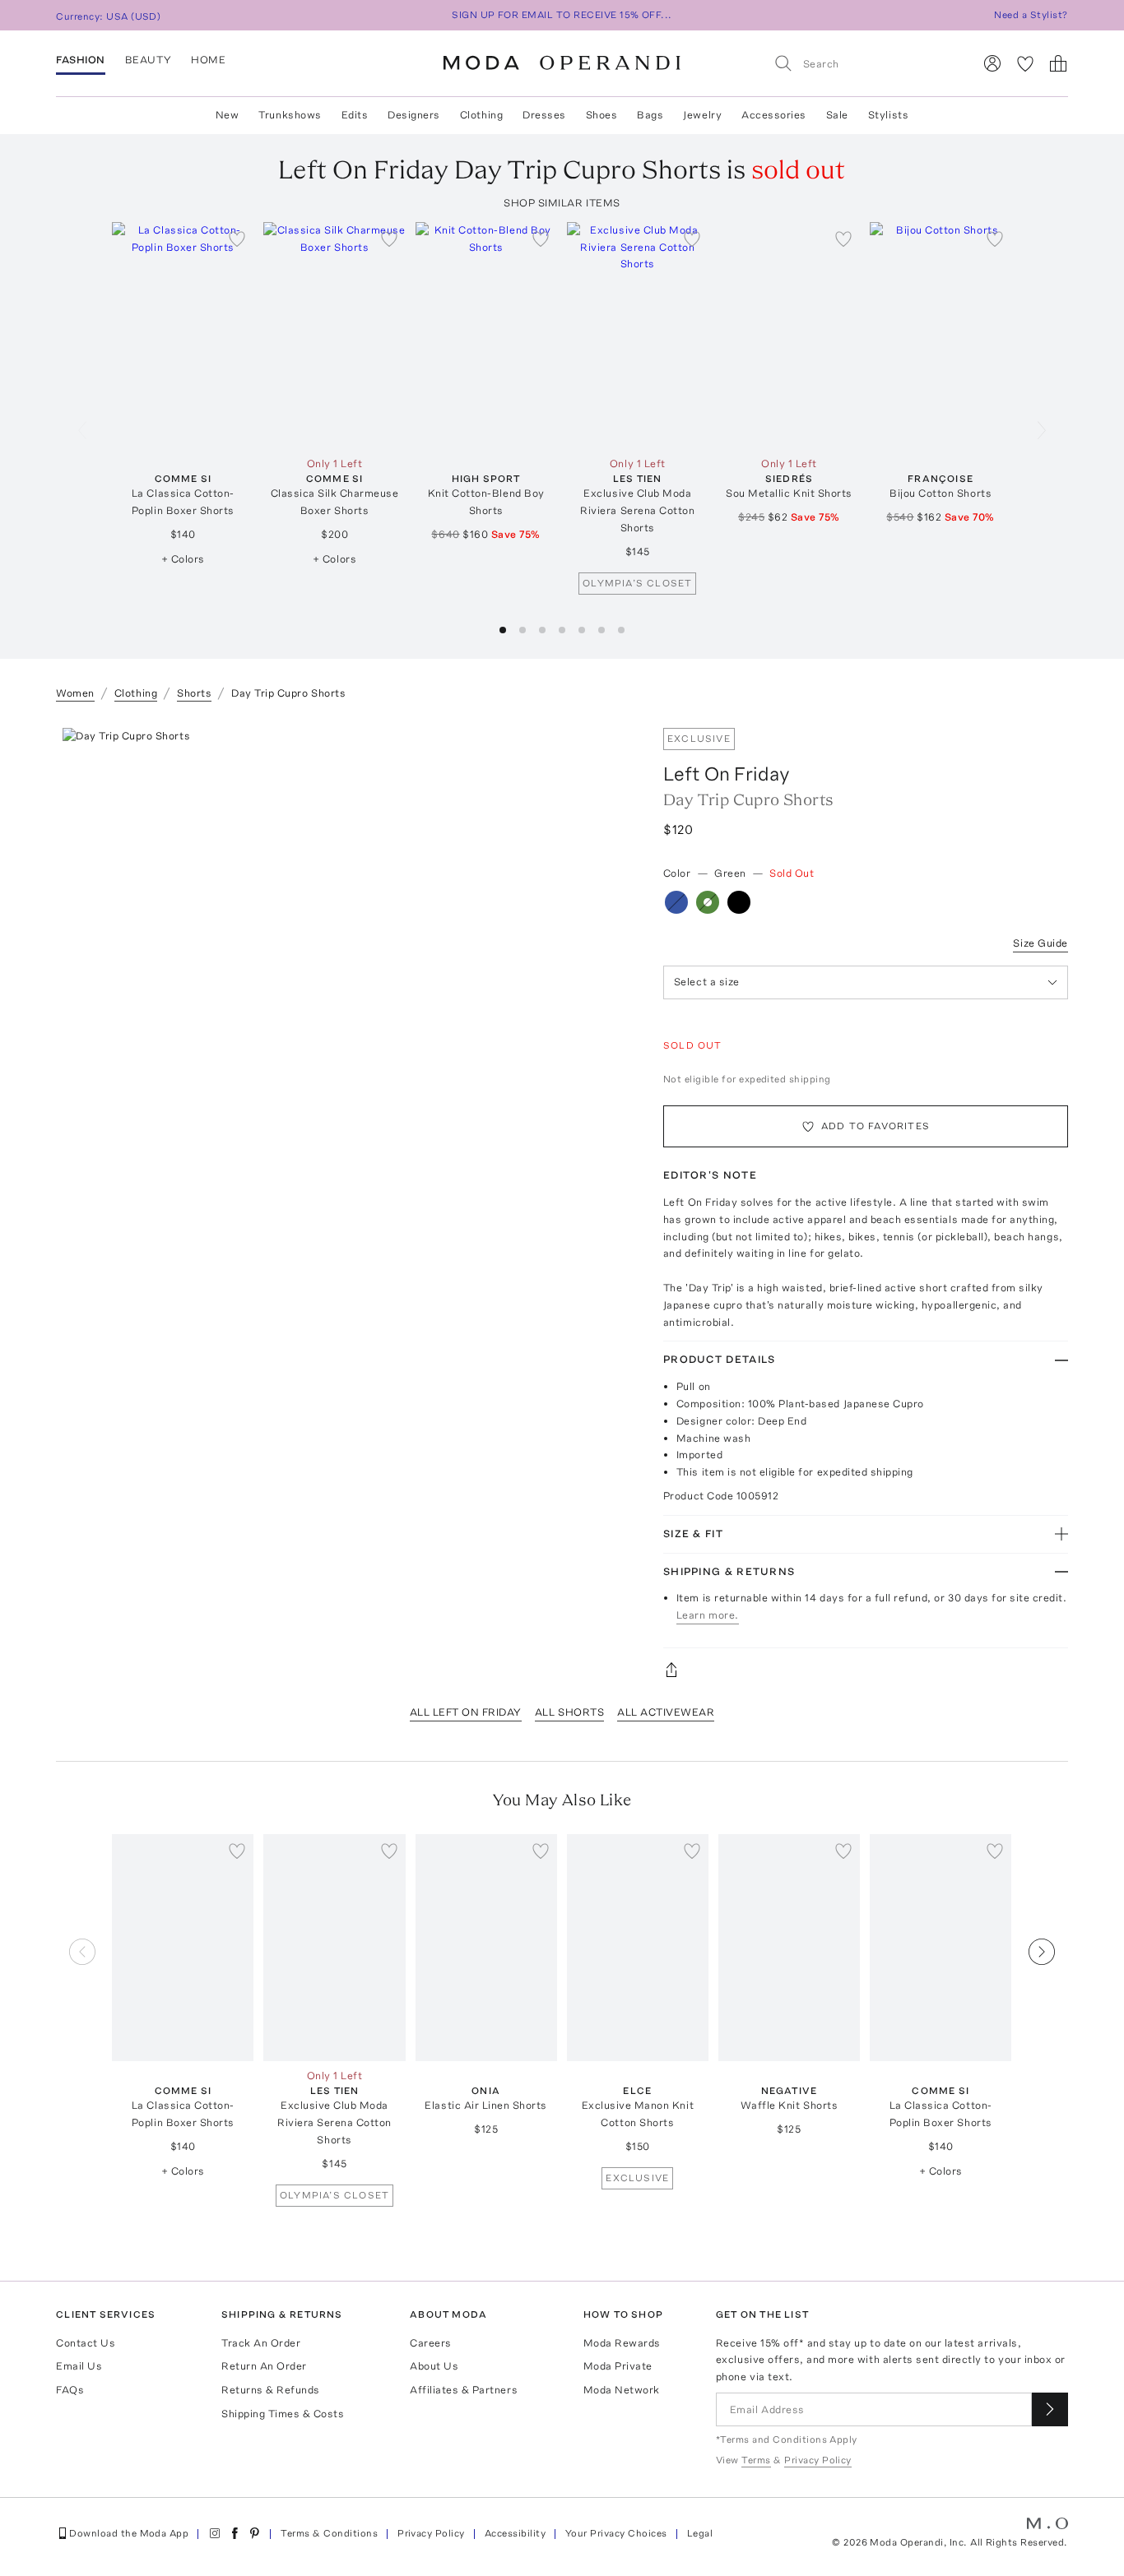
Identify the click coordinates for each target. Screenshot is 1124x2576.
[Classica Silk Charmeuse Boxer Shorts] (334, 336)
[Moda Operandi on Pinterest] (254, 2533)
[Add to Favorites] (237, 239)
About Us (434, 2366)
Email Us (79, 2366)
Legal (700, 2533)
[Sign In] (992, 63)
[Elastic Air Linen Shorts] (486, 1948)
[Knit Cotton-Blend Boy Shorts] (486, 336)
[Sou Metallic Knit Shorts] (789, 336)
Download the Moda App (129, 2533)
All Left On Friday (466, 1712)
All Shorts (569, 1712)
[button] (503, 630)
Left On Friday (727, 774)
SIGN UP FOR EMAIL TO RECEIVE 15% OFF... (562, 15)
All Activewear (666, 1712)
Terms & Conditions (329, 2533)
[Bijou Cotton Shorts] (941, 336)
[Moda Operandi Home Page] (562, 63)
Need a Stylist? (1031, 15)
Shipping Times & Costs (283, 2414)
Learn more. (708, 1615)
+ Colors (183, 559)
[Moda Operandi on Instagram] (215, 2533)
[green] (708, 902)
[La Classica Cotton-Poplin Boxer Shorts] (183, 336)
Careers (431, 2343)
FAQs (70, 2390)
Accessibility (515, 2533)
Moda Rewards (622, 2343)
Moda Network (622, 2390)
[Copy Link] (866, 1670)
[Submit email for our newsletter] (1050, 2409)
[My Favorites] (1025, 63)
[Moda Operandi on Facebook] (235, 2533)
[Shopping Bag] (1058, 63)
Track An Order (261, 2343)
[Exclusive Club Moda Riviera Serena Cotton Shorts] (638, 336)
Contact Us (86, 2343)
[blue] (676, 902)
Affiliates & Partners (464, 2390)
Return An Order (264, 2366)
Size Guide (1040, 943)
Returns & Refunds (271, 2390)
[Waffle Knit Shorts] (789, 1948)
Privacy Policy (431, 2533)
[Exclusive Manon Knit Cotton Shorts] (638, 1948)
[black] (739, 902)
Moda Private (618, 2366)
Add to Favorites (876, 1126)
